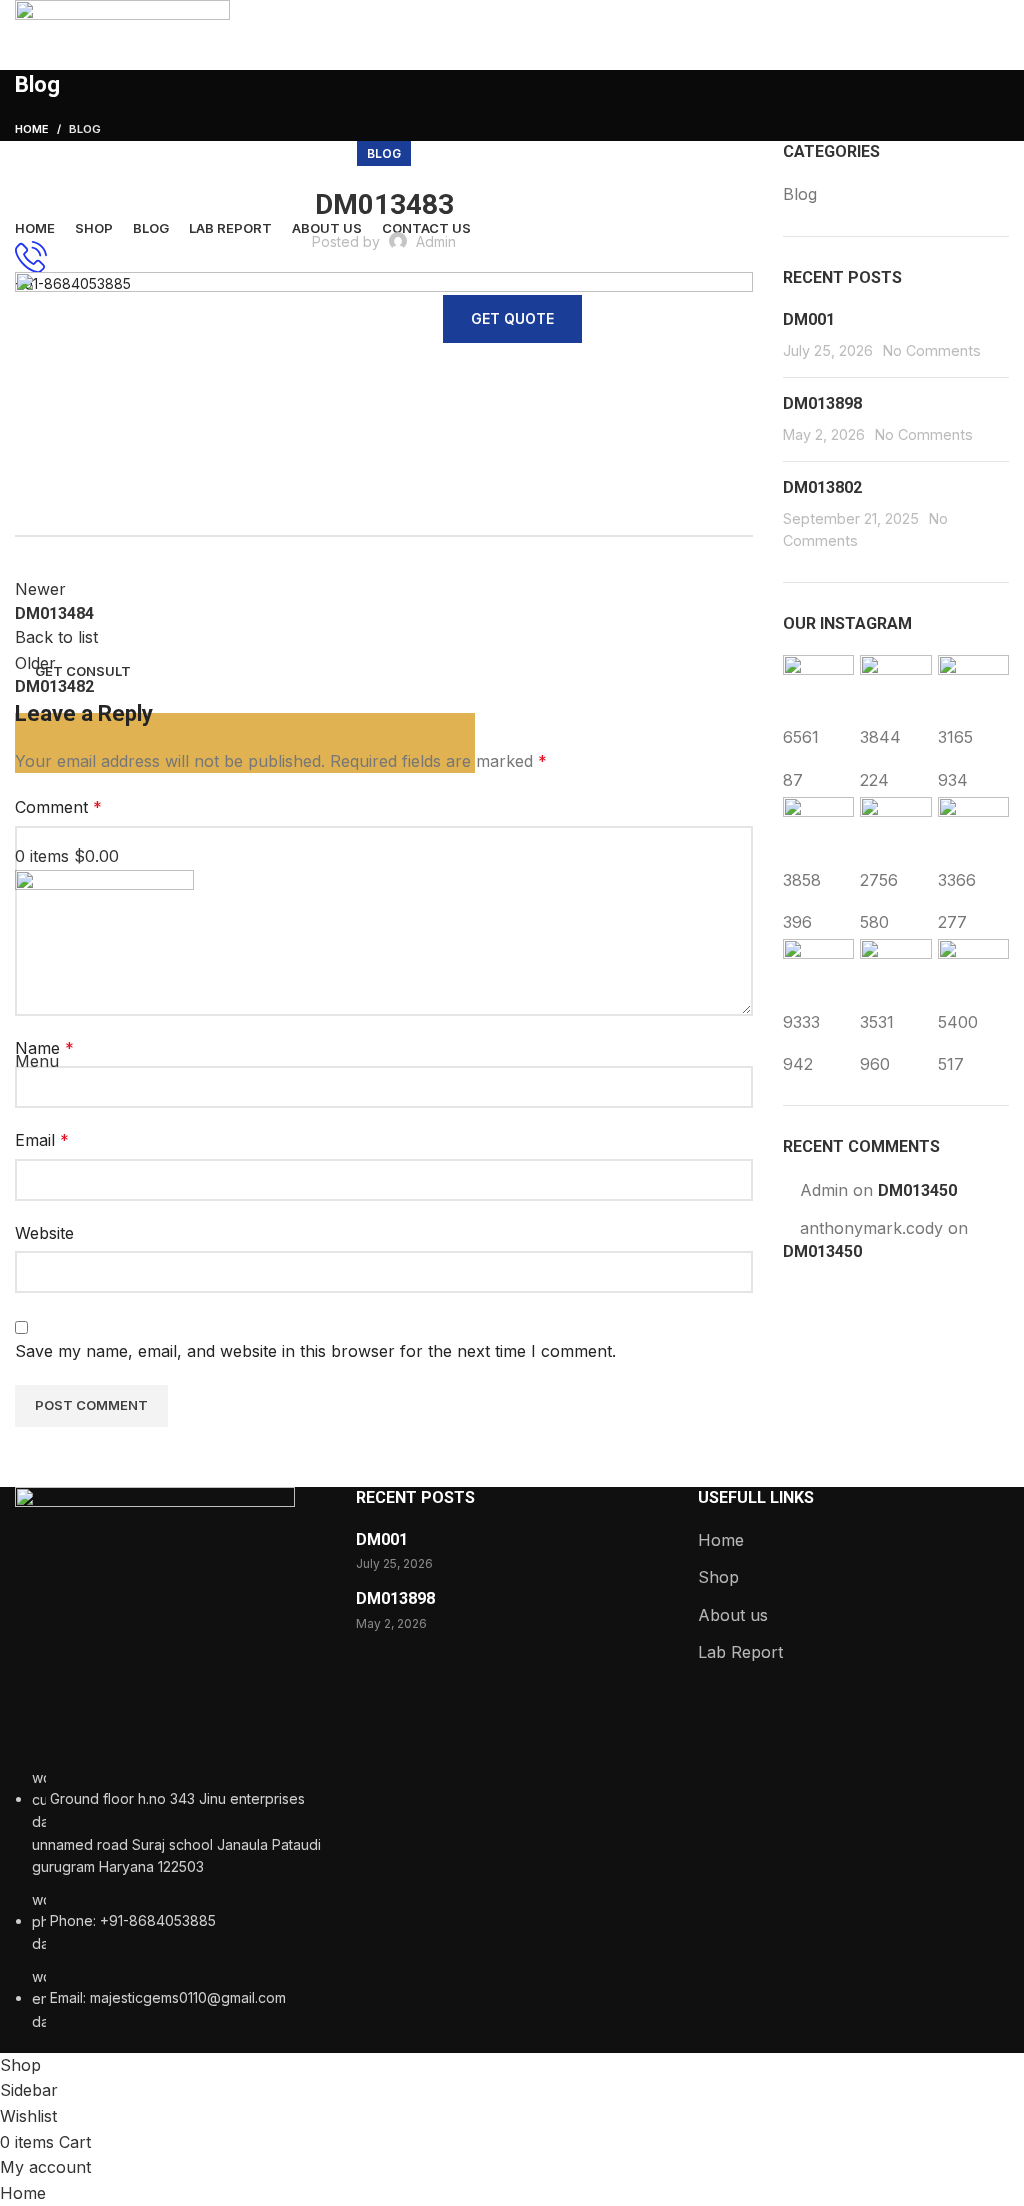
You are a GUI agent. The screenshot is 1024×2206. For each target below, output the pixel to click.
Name (44, 1048)
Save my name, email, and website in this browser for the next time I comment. (315, 1351)
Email (42, 1140)
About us (733, 1615)
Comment (58, 807)
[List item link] (170, 1900)
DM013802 (822, 487)
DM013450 (917, 1190)
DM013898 (822, 403)
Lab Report (740, 1652)
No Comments (932, 350)
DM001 (809, 319)
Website (44, 1233)
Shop (718, 1577)
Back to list (56, 637)
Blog (384, 153)
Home (721, 1540)
